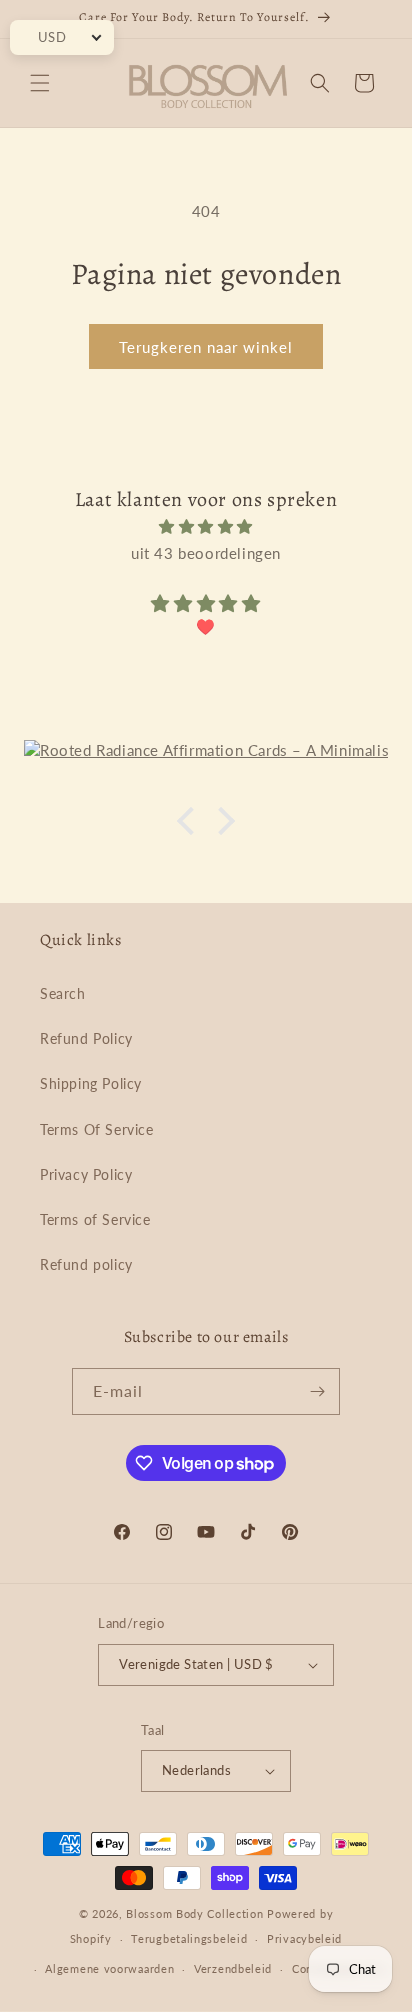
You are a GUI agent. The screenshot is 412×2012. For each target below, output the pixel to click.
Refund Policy (86, 1038)
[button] (40, 83)
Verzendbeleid (233, 1968)
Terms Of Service (97, 1129)
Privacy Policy (86, 1174)
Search (63, 993)
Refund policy (86, 1264)
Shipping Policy (91, 1083)
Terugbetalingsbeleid (189, 1938)
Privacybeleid (304, 1938)
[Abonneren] (317, 1391)
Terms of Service (95, 1219)
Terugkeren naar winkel (206, 347)
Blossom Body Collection (196, 1913)
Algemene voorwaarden (109, 1968)
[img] (206, 526)
